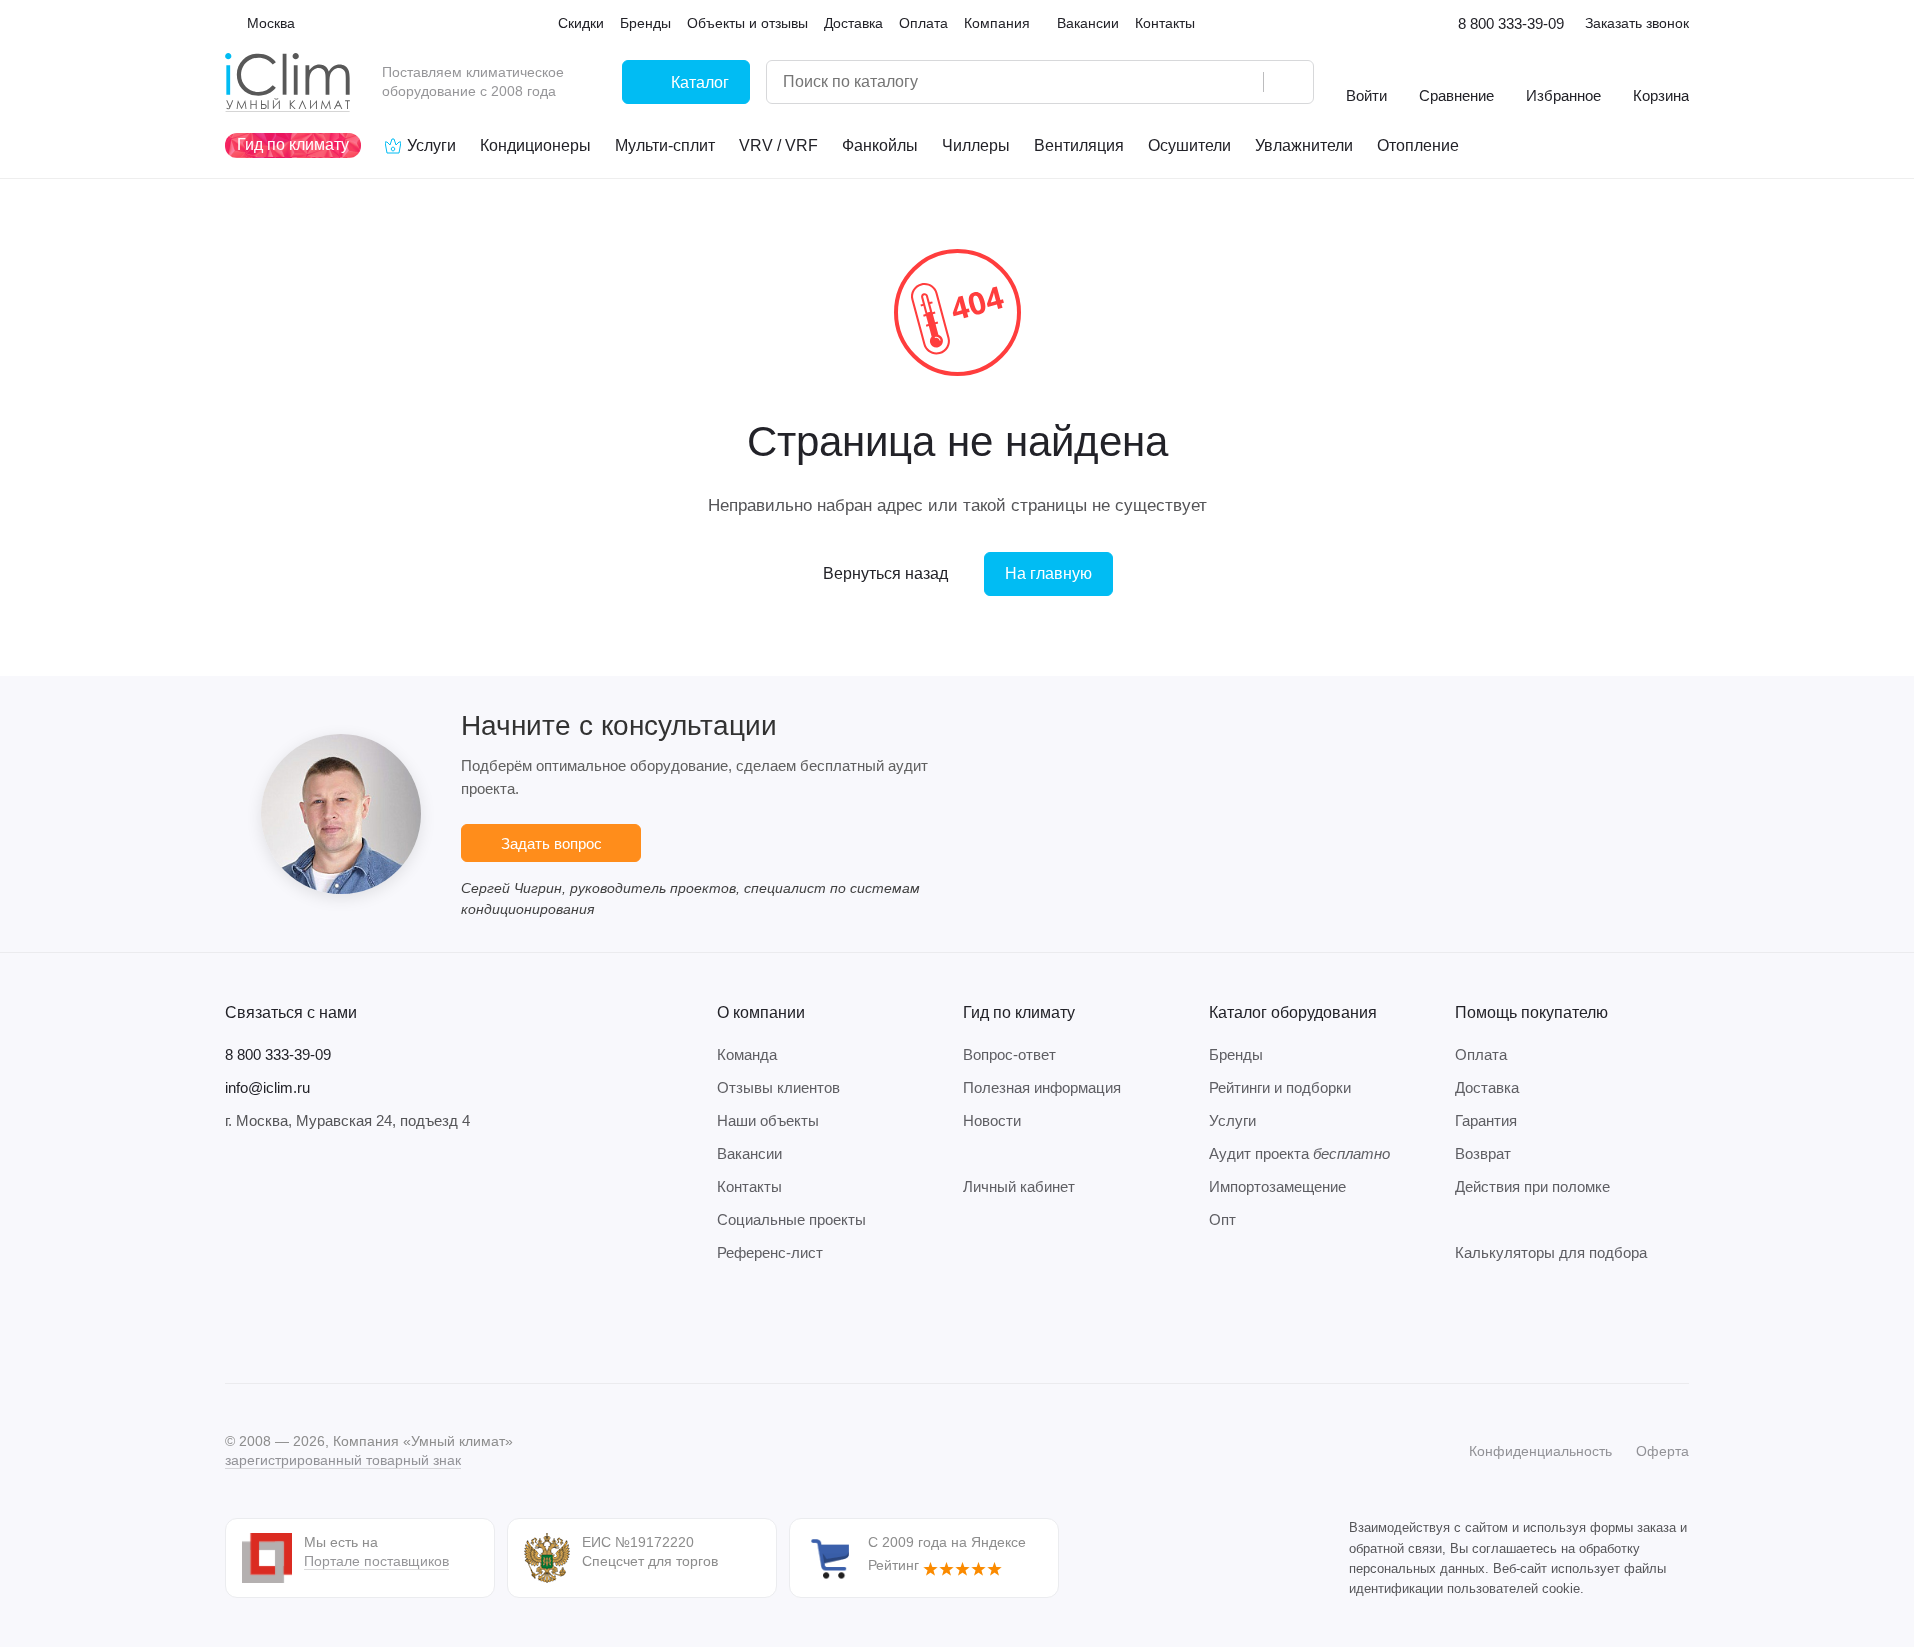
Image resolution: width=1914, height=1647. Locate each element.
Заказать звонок (1637, 23)
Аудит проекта (1299, 1153)
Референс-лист (770, 1252)
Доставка (1487, 1087)
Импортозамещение (1277, 1186)
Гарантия (1486, 1120)
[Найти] (1288, 82)
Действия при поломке (1532, 1186)
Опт (1222, 1219)
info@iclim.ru (267, 1087)
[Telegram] (277, 1323)
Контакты (749, 1186)
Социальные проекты (791, 1219)
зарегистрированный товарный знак (343, 1460)
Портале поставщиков (376, 1561)
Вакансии (749, 1153)
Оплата (1481, 1054)
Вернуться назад (885, 573)
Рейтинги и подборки (1280, 1087)
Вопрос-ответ (1009, 1054)
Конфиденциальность (1540, 1451)
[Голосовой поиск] (1241, 82)
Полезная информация (1042, 1087)
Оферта (1662, 1451)
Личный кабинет (1019, 1186)
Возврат (1483, 1153)
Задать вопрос (551, 843)
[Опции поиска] (1197, 82)
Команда (747, 1054)
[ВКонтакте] (237, 1323)
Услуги (1232, 1120)
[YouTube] (317, 1323)
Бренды (1236, 1054)
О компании (761, 1012)
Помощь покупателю (1531, 1012)
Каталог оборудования (1293, 1012)
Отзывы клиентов (778, 1087)
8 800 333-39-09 (1511, 23)
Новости (992, 1120)
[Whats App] (357, 1323)
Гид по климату (1019, 1012)
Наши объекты (768, 1120)
